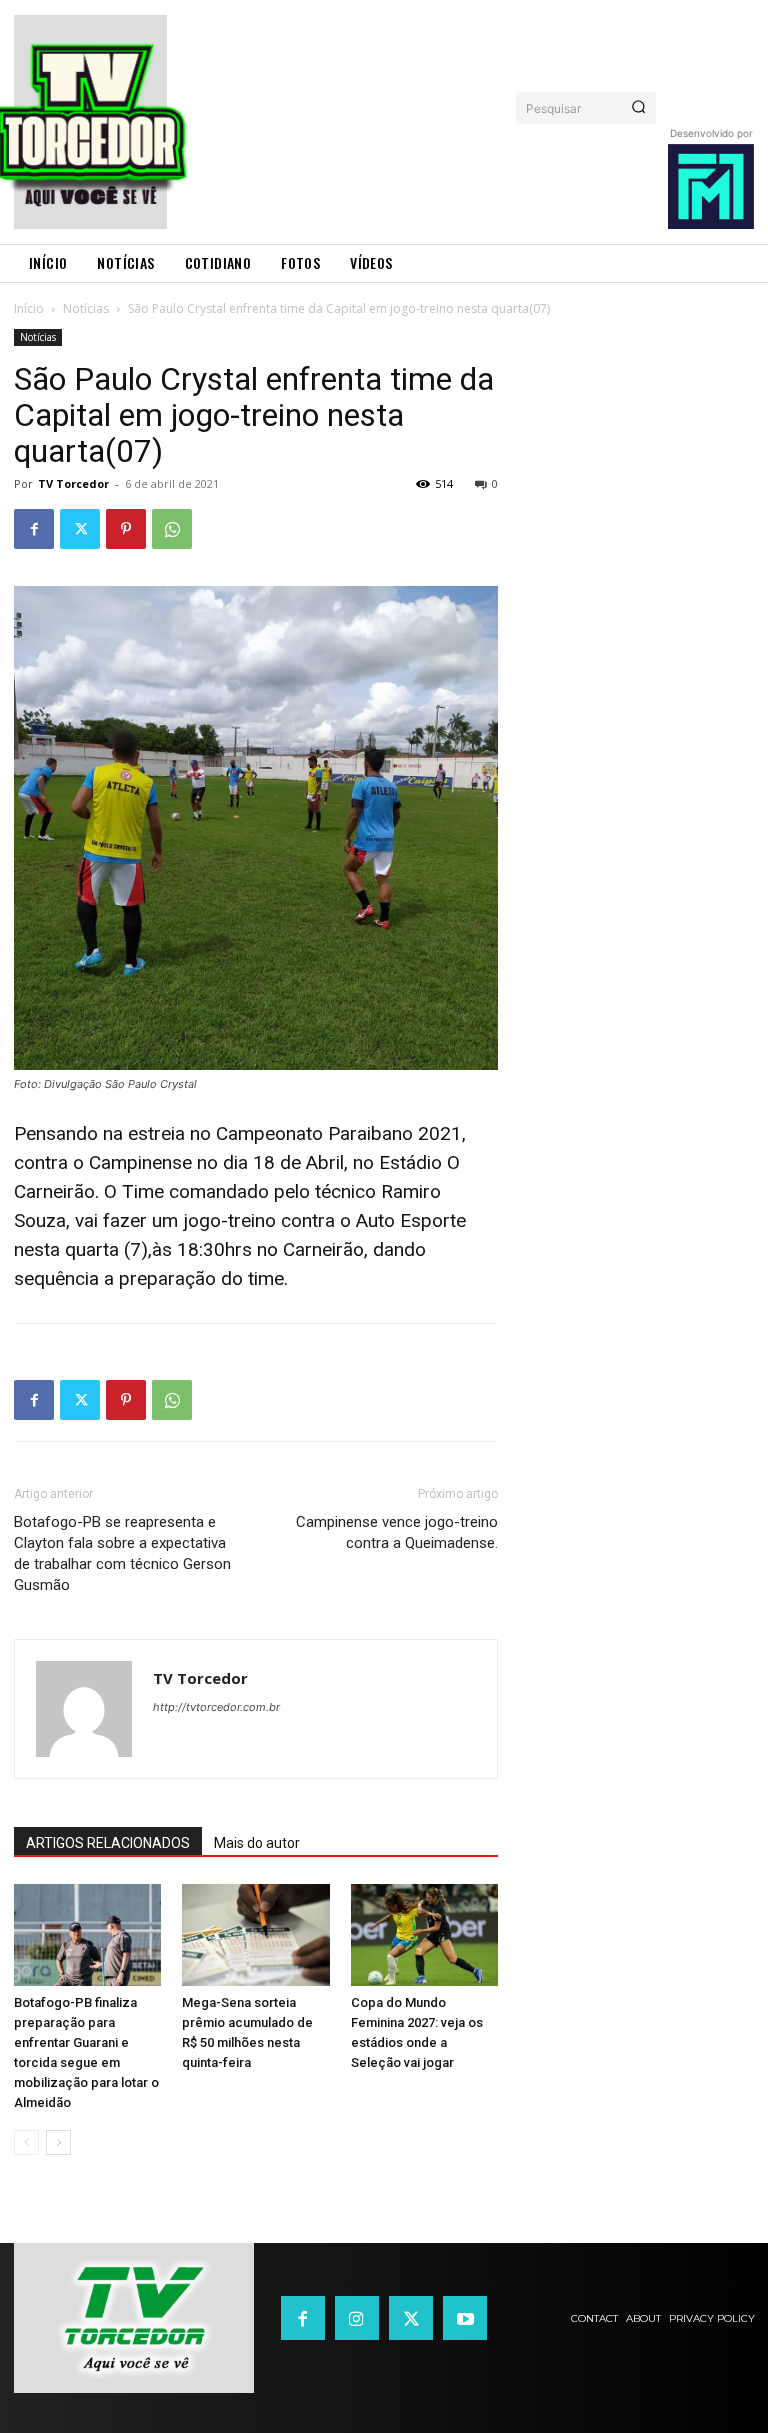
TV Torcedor (73, 483)
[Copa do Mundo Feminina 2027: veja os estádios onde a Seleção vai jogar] (424, 1934)
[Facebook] (34, 529)
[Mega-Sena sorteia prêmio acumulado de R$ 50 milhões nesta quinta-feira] (255, 1934)
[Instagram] (357, 2318)
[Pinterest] (126, 529)
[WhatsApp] (172, 529)
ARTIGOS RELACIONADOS (108, 1843)
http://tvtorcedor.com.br (216, 1707)
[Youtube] (465, 2318)
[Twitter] (80, 529)
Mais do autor (257, 1843)
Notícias (86, 308)
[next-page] (58, 2142)
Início (29, 308)
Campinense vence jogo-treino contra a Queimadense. (397, 1532)
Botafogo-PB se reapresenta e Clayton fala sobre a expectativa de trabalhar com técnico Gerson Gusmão (122, 1553)
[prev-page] (26, 2142)
